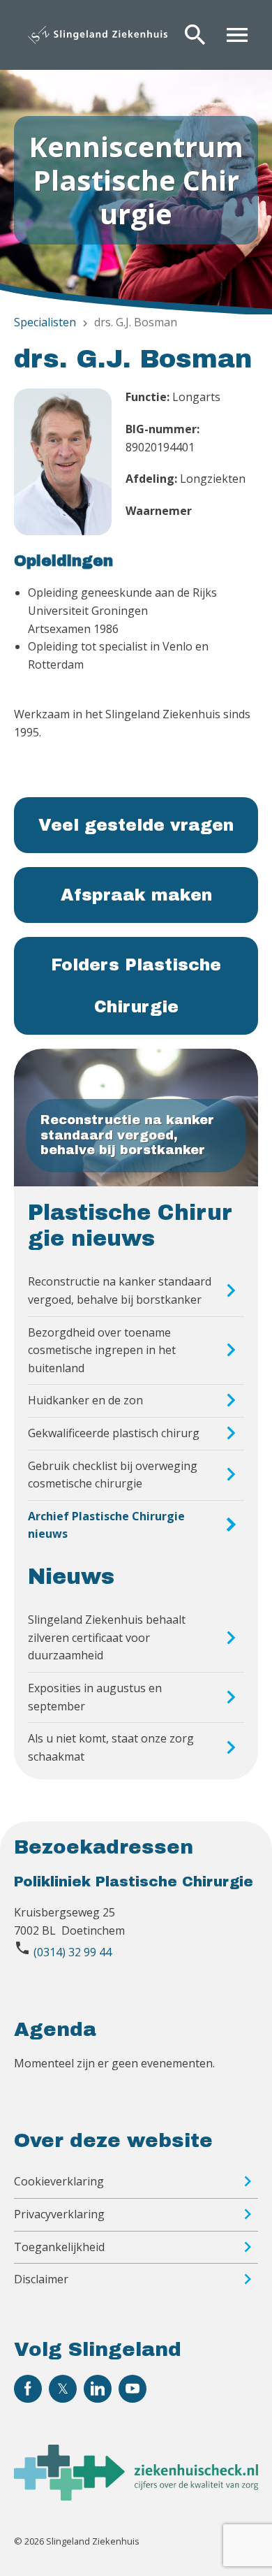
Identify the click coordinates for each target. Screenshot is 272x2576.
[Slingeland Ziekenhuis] (98, 35)
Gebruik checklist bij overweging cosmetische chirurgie (113, 1475)
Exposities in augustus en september (95, 1697)
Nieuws (71, 1577)
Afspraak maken (136, 895)
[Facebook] (28, 2389)
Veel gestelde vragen (136, 825)
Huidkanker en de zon (85, 1400)
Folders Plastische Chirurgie (136, 986)
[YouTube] (133, 2389)
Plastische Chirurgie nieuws (130, 1226)
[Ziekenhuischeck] (136, 2496)
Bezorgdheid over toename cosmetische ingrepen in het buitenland (102, 1350)
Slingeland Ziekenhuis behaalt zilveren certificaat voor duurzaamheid (107, 1637)
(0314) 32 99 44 (73, 1952)
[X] (63, 2389)
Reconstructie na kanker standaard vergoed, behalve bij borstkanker (120, 1290)
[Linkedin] (98, 2389)
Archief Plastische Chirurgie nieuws (106, 1525)
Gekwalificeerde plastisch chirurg (114, 1433)
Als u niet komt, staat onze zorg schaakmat (111, 1747)
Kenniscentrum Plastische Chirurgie (136, 180)
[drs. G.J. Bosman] (63, 465)
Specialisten (45, 322)
